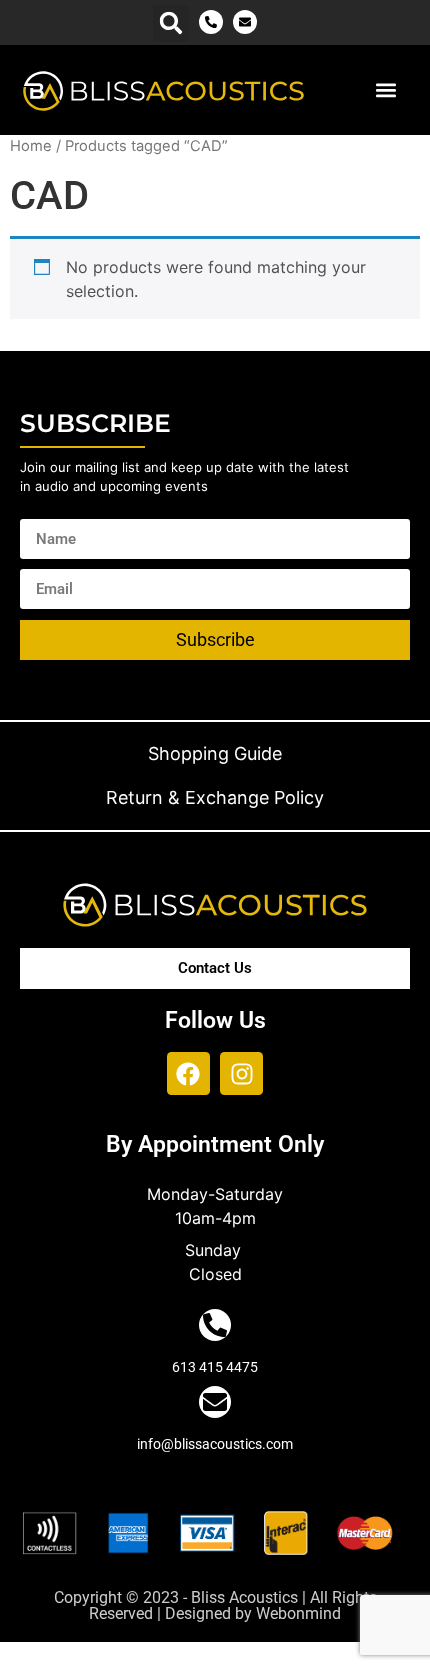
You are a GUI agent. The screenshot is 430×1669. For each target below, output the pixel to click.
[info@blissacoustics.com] (215, 1402)
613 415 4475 (215, 1367)
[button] (171, 23)
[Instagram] (241, 1073)
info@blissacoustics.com (215, 1444)
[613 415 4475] (215, 1325)
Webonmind (298, 1613)
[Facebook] (188, 1073)
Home (31, 146)
